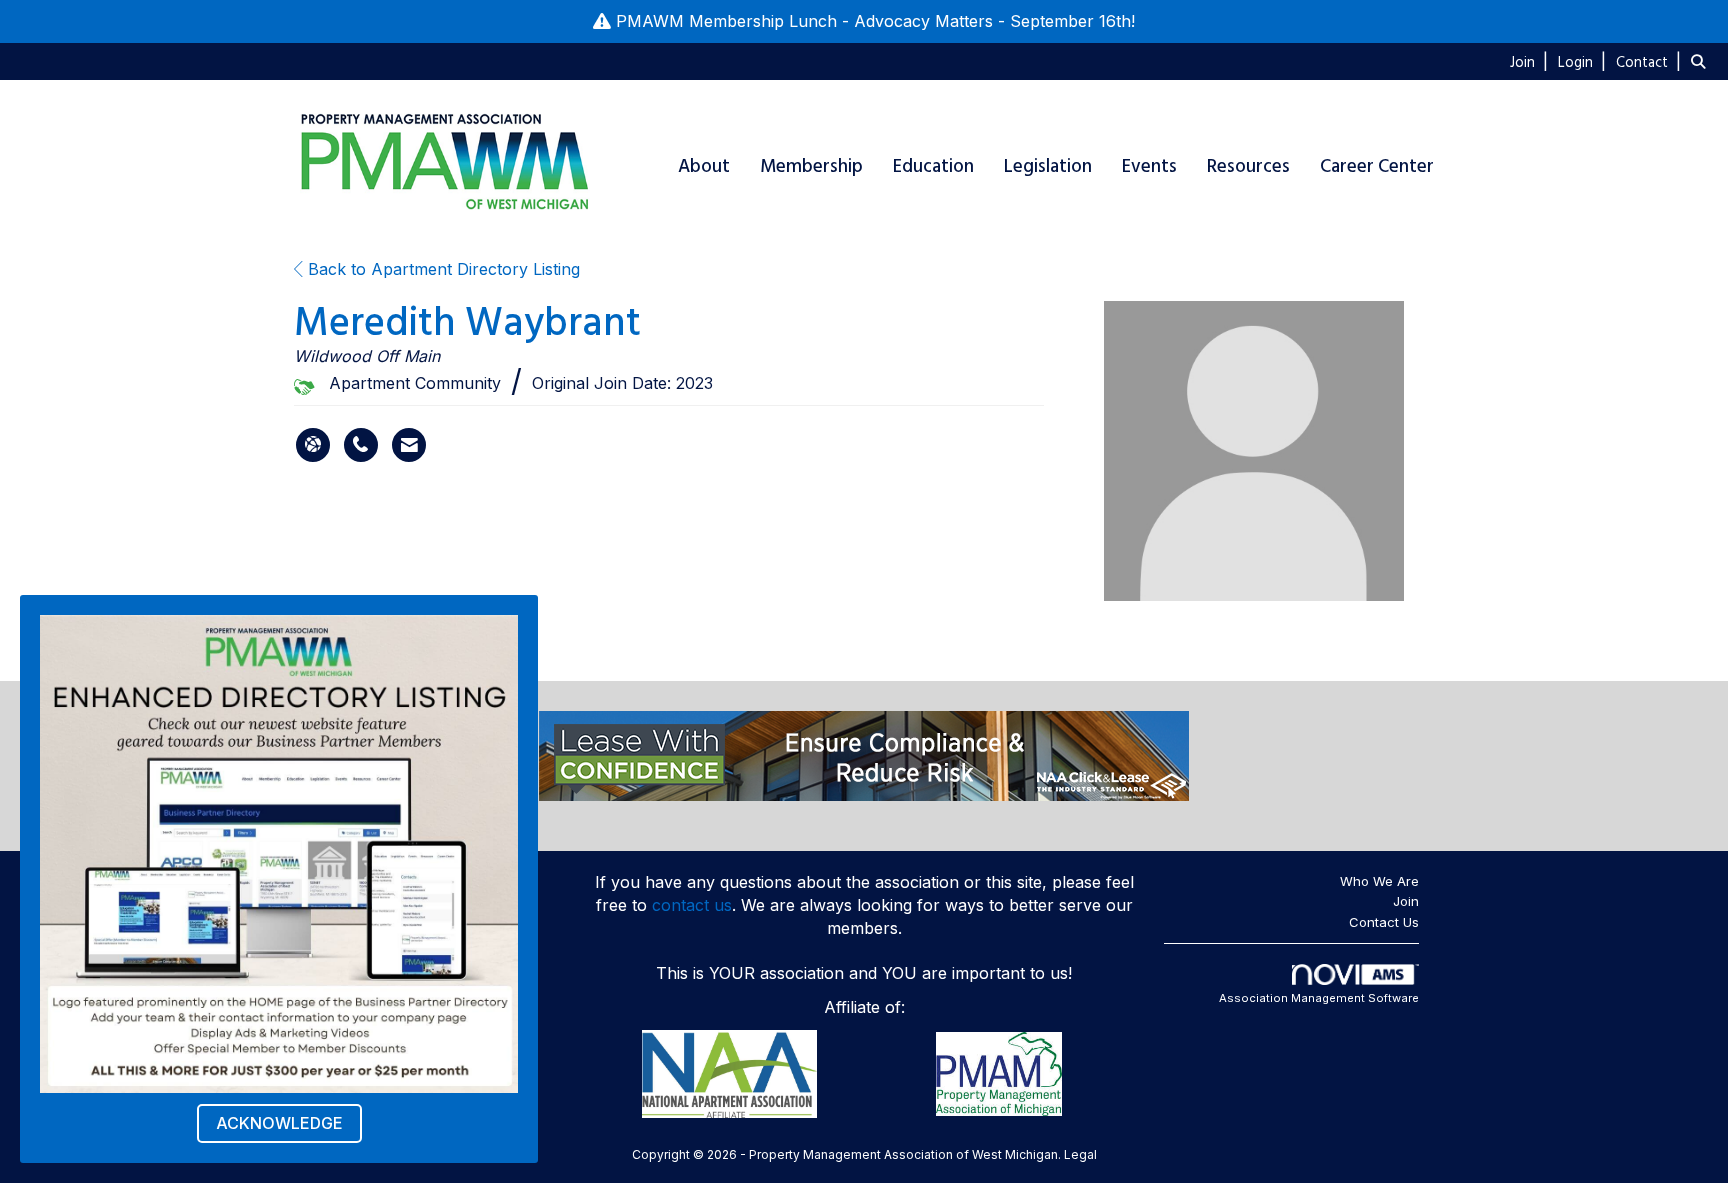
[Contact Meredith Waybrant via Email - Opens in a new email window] (409, 445)
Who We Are (1379, 881)
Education (933, 166)
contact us (692, 905)
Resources (1248, 166)
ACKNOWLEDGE (279, 1123)
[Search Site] (1702, 61)
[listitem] (1531, 61)
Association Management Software (1319, 998)
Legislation (1048, 166)
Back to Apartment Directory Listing (441, 269)
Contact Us (1384, 922)
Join (1406, 901)
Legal (1080, 1154)
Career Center (1377, 166)
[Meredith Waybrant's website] (313, 445)
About (704, 166)
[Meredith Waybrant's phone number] (361, 445)
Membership (811, 166)
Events (1149, 166)
